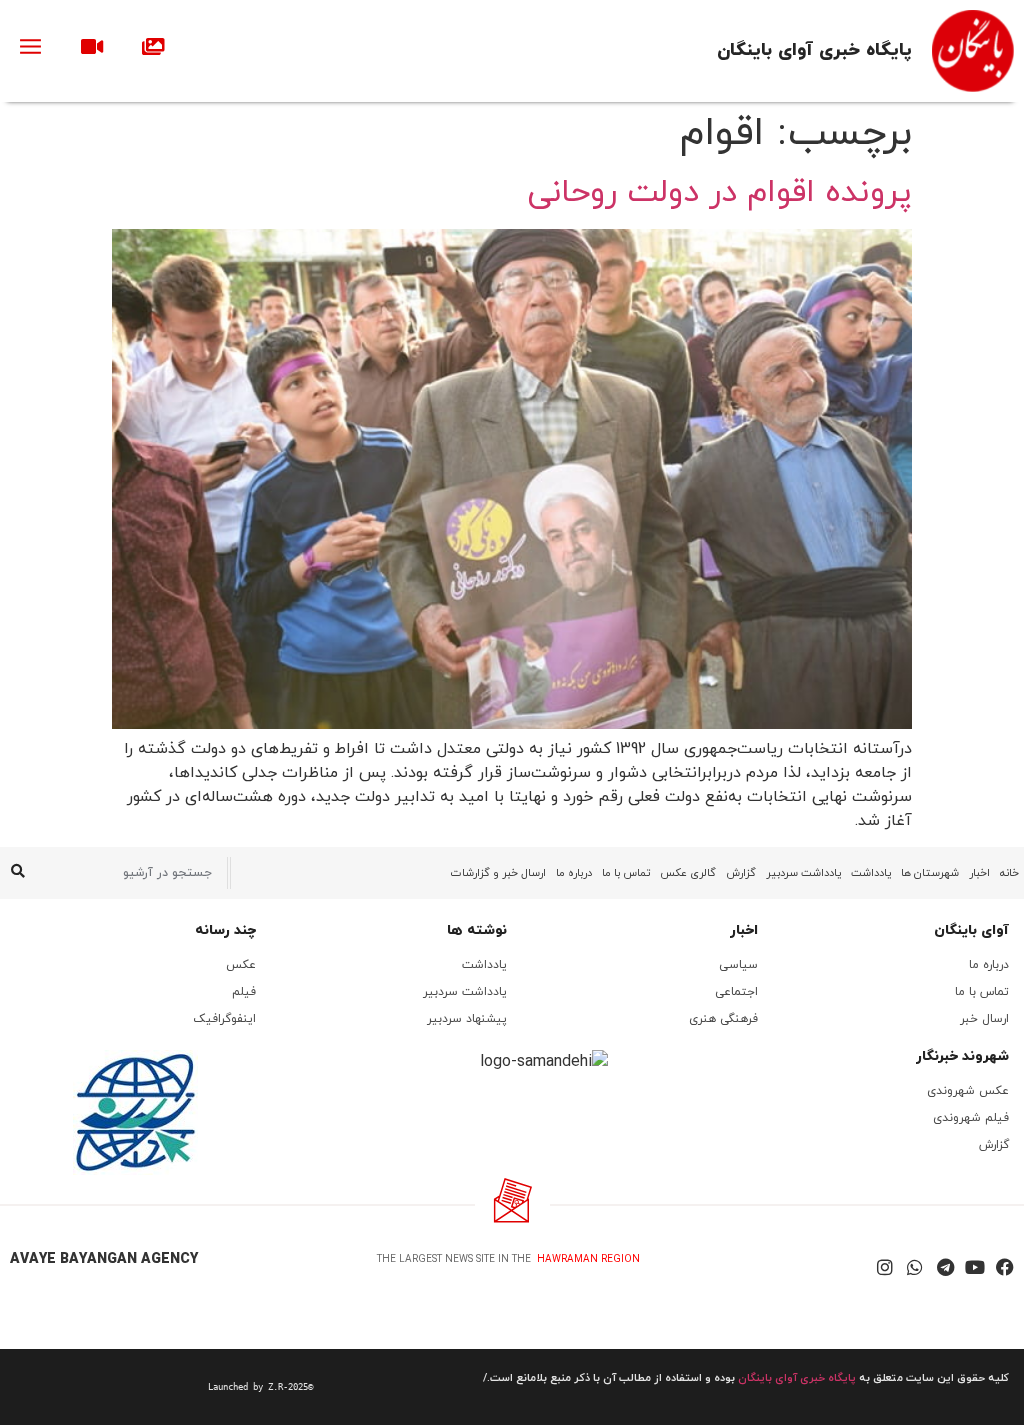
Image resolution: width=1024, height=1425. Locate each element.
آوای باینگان (971, 930)
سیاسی (738, 965)
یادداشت (871, 873)
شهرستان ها (930, 873)
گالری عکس (688, 873)
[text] (164, 1387)
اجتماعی (736, 992)
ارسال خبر (984, 1019)
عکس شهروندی (968, 1091)
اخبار (979, 873)
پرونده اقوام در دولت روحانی (720, 193)
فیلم (244, 992)
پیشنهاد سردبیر (467, 1019)
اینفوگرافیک (224, 1019)
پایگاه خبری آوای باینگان (814, 50)
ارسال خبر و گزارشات (498, 873)
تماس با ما (626, 873)
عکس (241, 965)
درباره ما (574, 873)
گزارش (741, 873)
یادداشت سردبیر (803, 873)
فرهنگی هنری (723, 1019)
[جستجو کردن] (17, 873)
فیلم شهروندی (971, 1118)
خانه (1009, 873)
